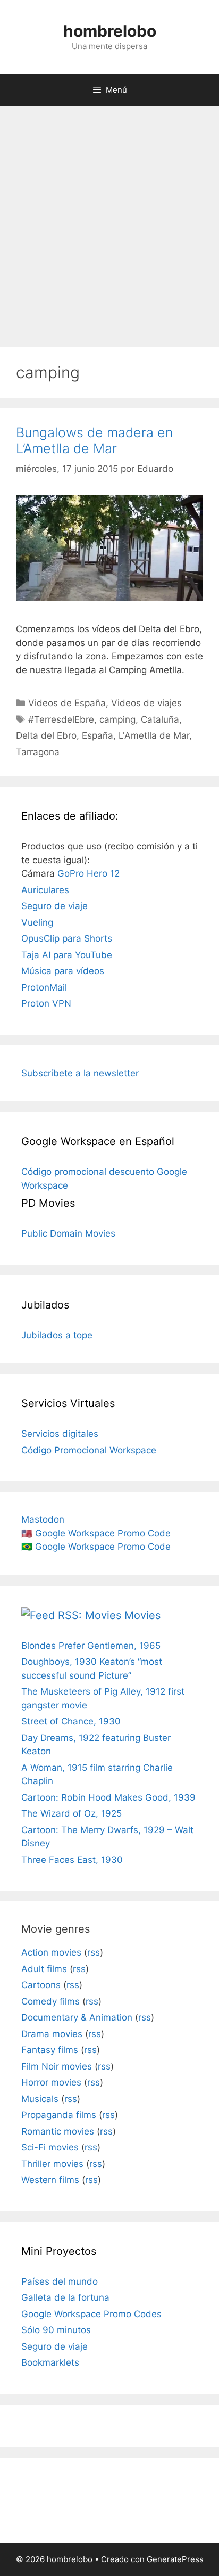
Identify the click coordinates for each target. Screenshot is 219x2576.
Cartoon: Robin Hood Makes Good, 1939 (108, 1797)
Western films (50, 2180)
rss (94, 1952)
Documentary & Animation (77, 2017)
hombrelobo (110, 31)
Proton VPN (46, 1003)
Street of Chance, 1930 (71, 1721)
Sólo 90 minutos (56, 2330)
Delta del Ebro (46, 735)
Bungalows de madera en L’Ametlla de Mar (94, 440)
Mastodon (43, 1519)
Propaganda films (59, 2115)
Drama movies (52, 2034)
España (98, 735)
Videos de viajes (146, 703)
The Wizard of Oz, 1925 (71, 1813)
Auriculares (45, 890)
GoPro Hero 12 (89, 873)
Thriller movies (52, 2164)
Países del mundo (60, 2281)
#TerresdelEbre (61, 719)
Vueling (37, 922)
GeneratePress (175, 2559)
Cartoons (41, 1985)
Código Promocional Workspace (89, 1450)
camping (117, 719)
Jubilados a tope (57, 1335)
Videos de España (67, 703)
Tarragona (38, 752)
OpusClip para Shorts (67, 938)
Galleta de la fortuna (65, 2297)
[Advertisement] (109, 221)
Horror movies (51, 2082)
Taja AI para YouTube (67, 955)
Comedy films (50, 2001)
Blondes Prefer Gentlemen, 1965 (91, 1646)
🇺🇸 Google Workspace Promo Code (96, 1533)
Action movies (51, 1952)
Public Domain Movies (68, 1233)
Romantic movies (58, 2131)
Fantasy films (50, 2050)
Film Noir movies (57, 2066)
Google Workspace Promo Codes (91, 2314)
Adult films (44, 1969)
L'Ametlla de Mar (154, 735)
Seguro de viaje (54, 906)
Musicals (40, 2099)
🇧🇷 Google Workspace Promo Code (96, 1547)
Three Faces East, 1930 (72, 1860)
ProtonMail (44, 987)
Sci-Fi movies (50, 2147)
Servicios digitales (60, 1434)
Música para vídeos (63, 971)
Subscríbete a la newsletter (80, 1073)
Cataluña (160, 719)
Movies (142, 1615)
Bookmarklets (50, 2362)
